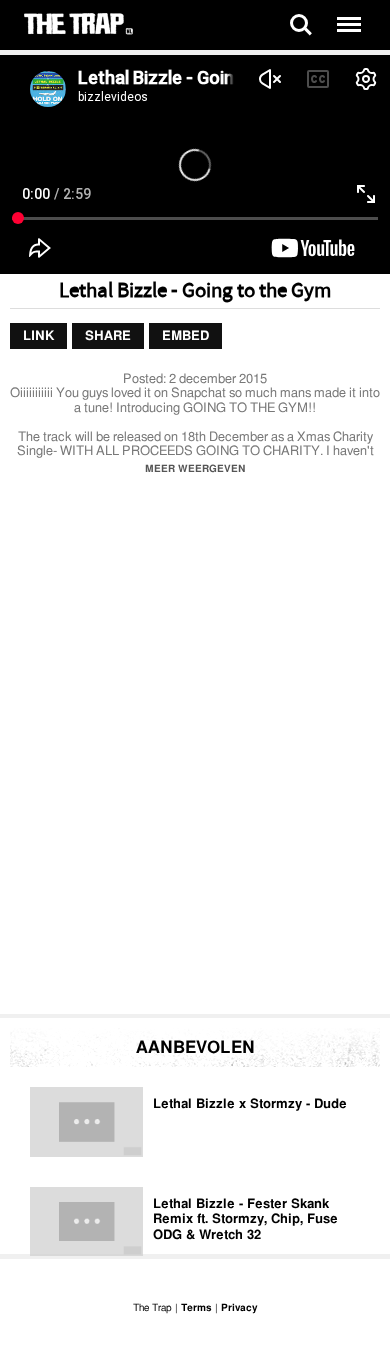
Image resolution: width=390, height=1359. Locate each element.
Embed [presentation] (185, 335)
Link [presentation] (38, 335)
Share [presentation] (108, 335)
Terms (196, 1308)
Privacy (239, 1308)
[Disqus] (195, 750)
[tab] (38, 336)
